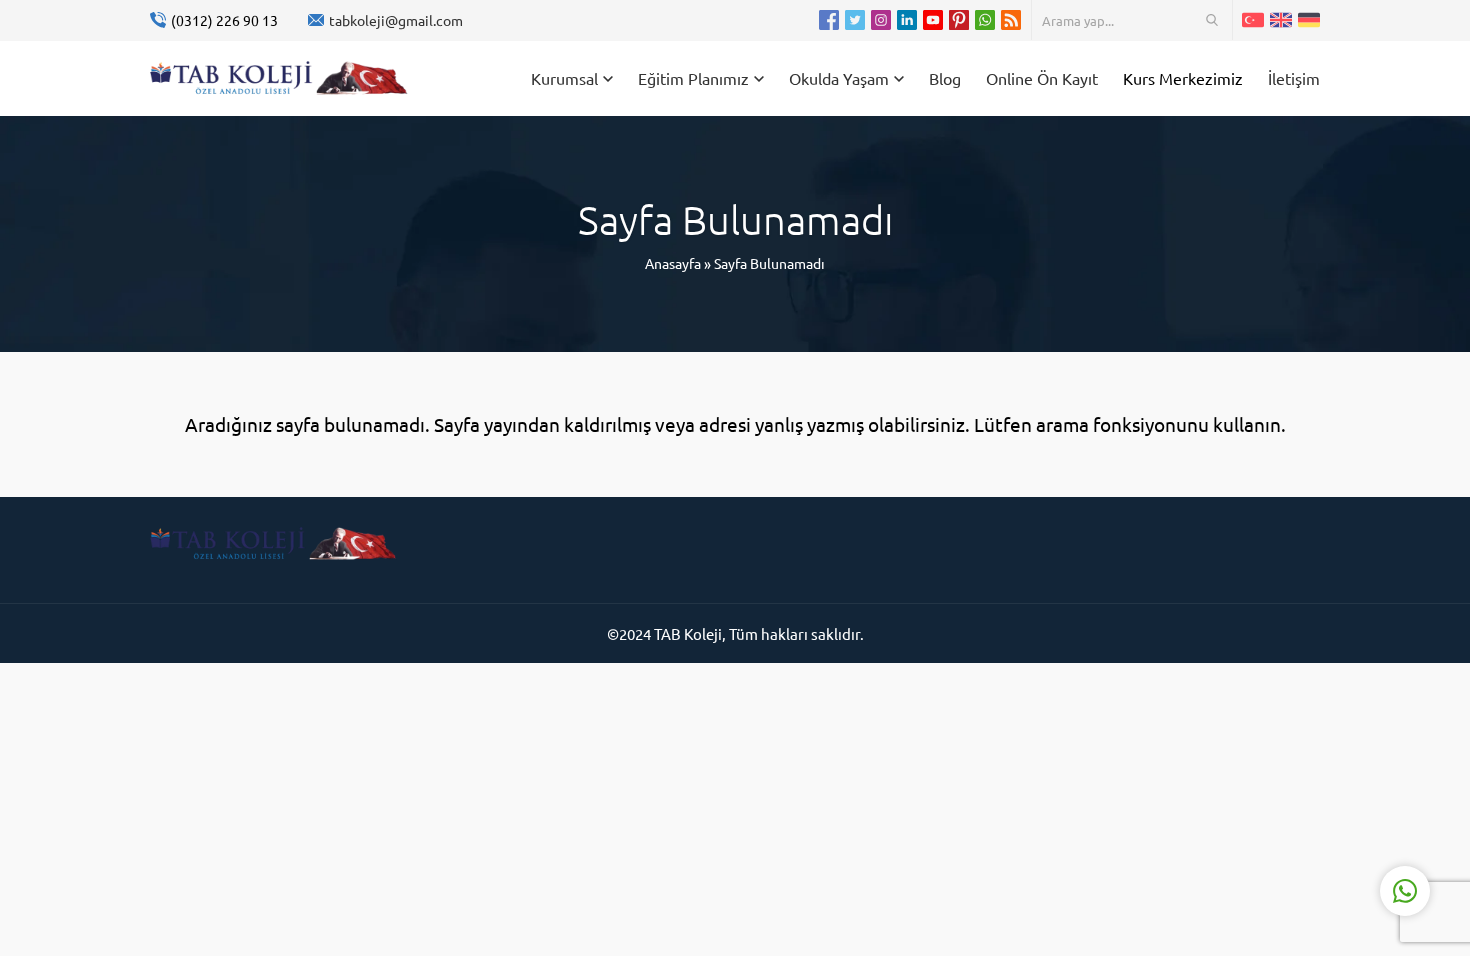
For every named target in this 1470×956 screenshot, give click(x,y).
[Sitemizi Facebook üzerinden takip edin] (829, 20)
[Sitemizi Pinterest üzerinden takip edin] (959, 20)
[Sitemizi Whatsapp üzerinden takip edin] (985, 20)
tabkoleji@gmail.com (396, 20)
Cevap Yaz (1280, 811)
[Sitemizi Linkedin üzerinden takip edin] (907, 20)
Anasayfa (673, 263)
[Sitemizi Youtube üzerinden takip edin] (933, 20)
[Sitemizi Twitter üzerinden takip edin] (855, 20)
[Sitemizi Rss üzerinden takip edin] (1011, 20)
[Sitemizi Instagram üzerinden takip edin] (881, 20)
